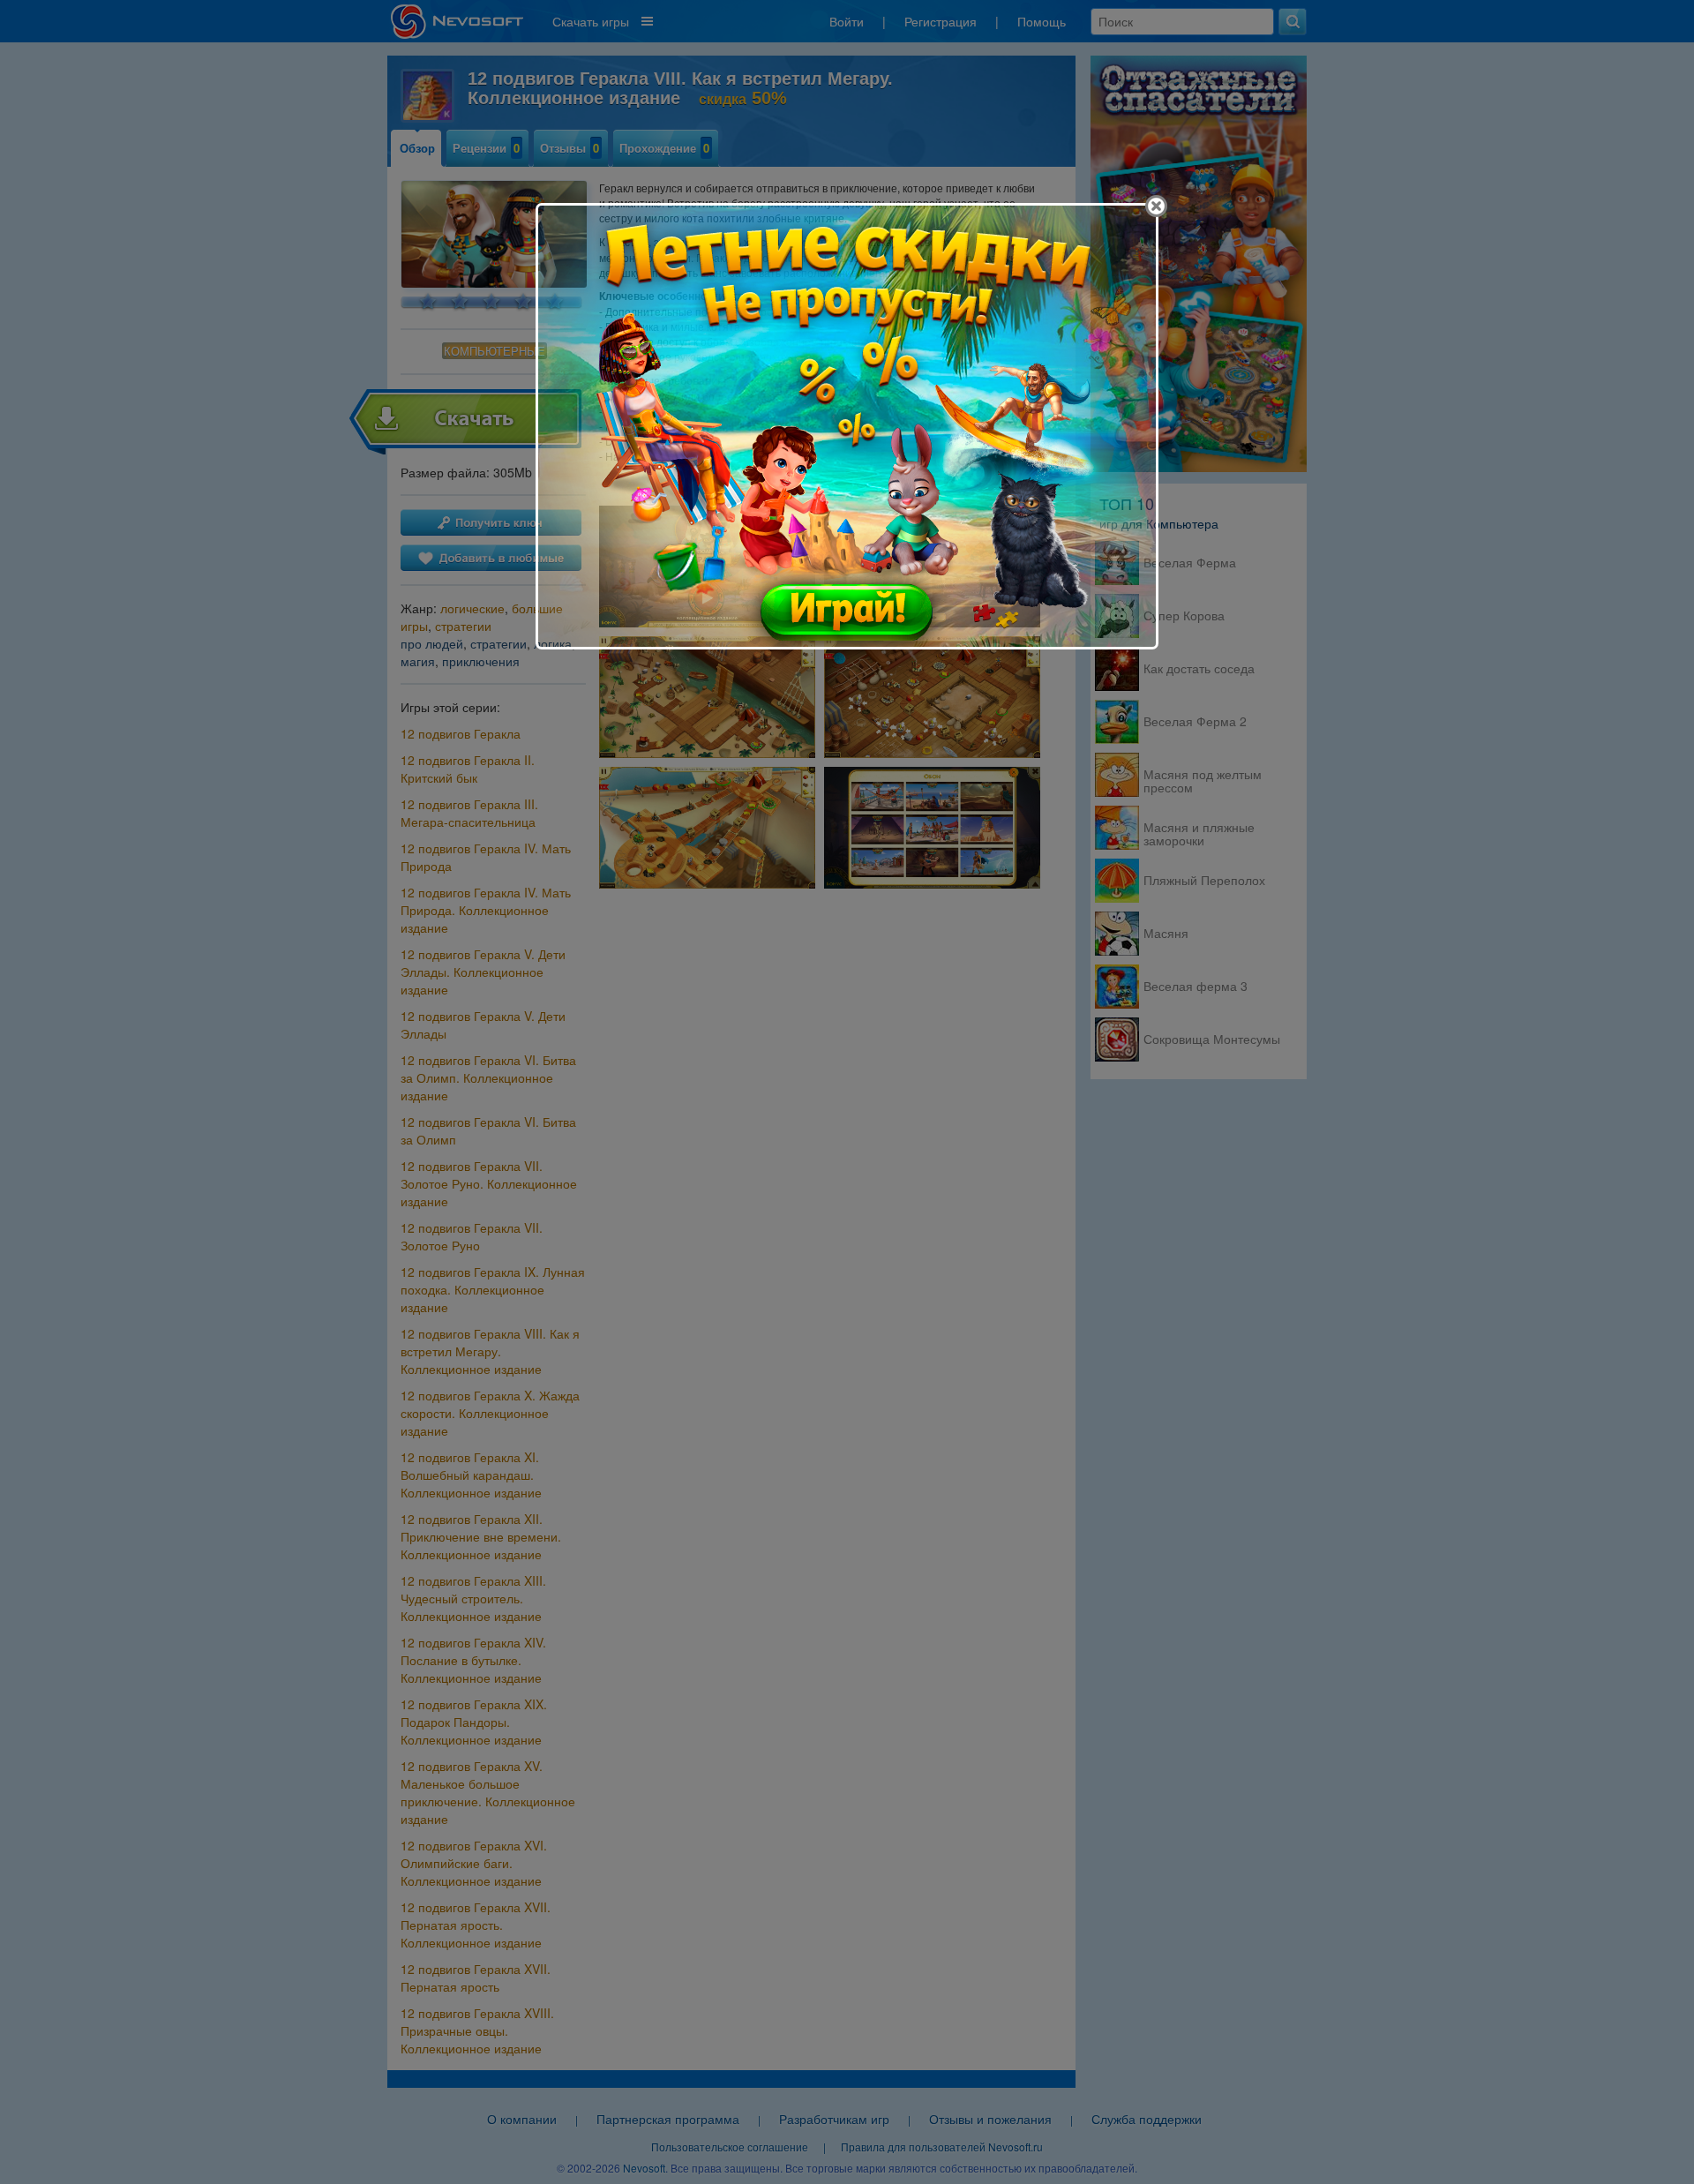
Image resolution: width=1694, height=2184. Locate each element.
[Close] (1156, 206)
